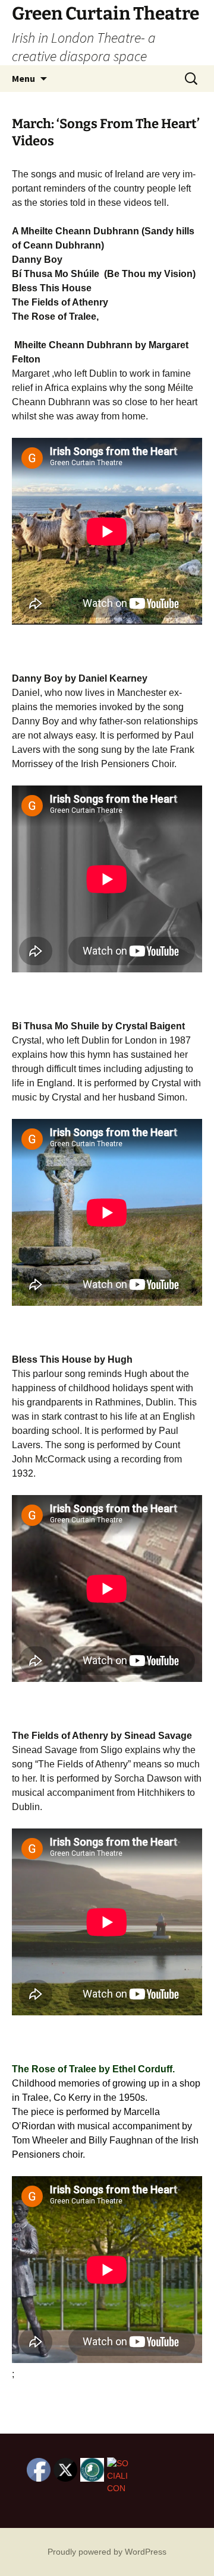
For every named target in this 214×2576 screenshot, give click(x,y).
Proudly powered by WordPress (107, 2552)
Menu (23, 78)
